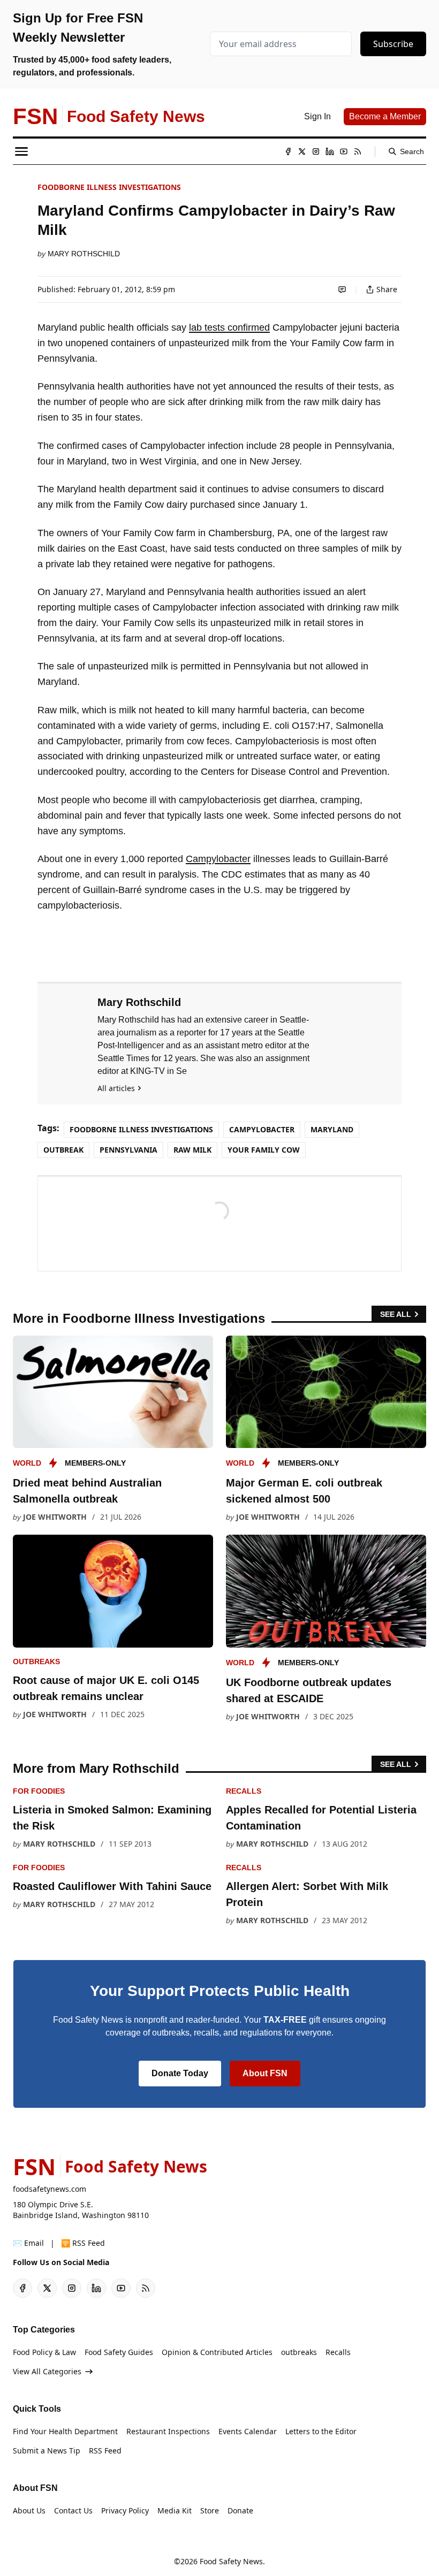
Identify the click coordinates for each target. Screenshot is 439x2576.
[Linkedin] (330, 151)
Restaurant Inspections (168, 2431)
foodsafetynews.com (50, 2189)
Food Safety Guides (119, 2352)
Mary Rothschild (84, 254)
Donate (240, 2510)
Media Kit (175, 2510)
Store (210, 2510)
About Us (29, 2510)
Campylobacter (218, 859)
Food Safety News (231, 2561)
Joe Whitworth (55, 1517)
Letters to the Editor (321, 2431)
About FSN (265, 2073)
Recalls (244, 1791)
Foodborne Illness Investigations (109, 187)
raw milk (192, 1150)
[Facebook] (288, 151)
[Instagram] (316, 151)
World (27, 1463)
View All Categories (47, 2371)
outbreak (63, 1150)
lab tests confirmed (229, 327)
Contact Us (73, 2510)
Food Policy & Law (44, 2352)
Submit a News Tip (47, 2451)
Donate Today (180, 2073)
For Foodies (39, 1791)
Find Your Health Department (65, 2431)
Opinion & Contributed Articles (217, 2352)
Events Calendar (248, 2431)
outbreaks (36, 1662)
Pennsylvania (128, 1150)
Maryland (332, 1129)
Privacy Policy (125, 2510)
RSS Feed (105, 2451)
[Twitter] (302, 151)
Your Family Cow (264, 1150)
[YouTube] (344, 151)
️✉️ (28, 2243)
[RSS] (358, 151)
